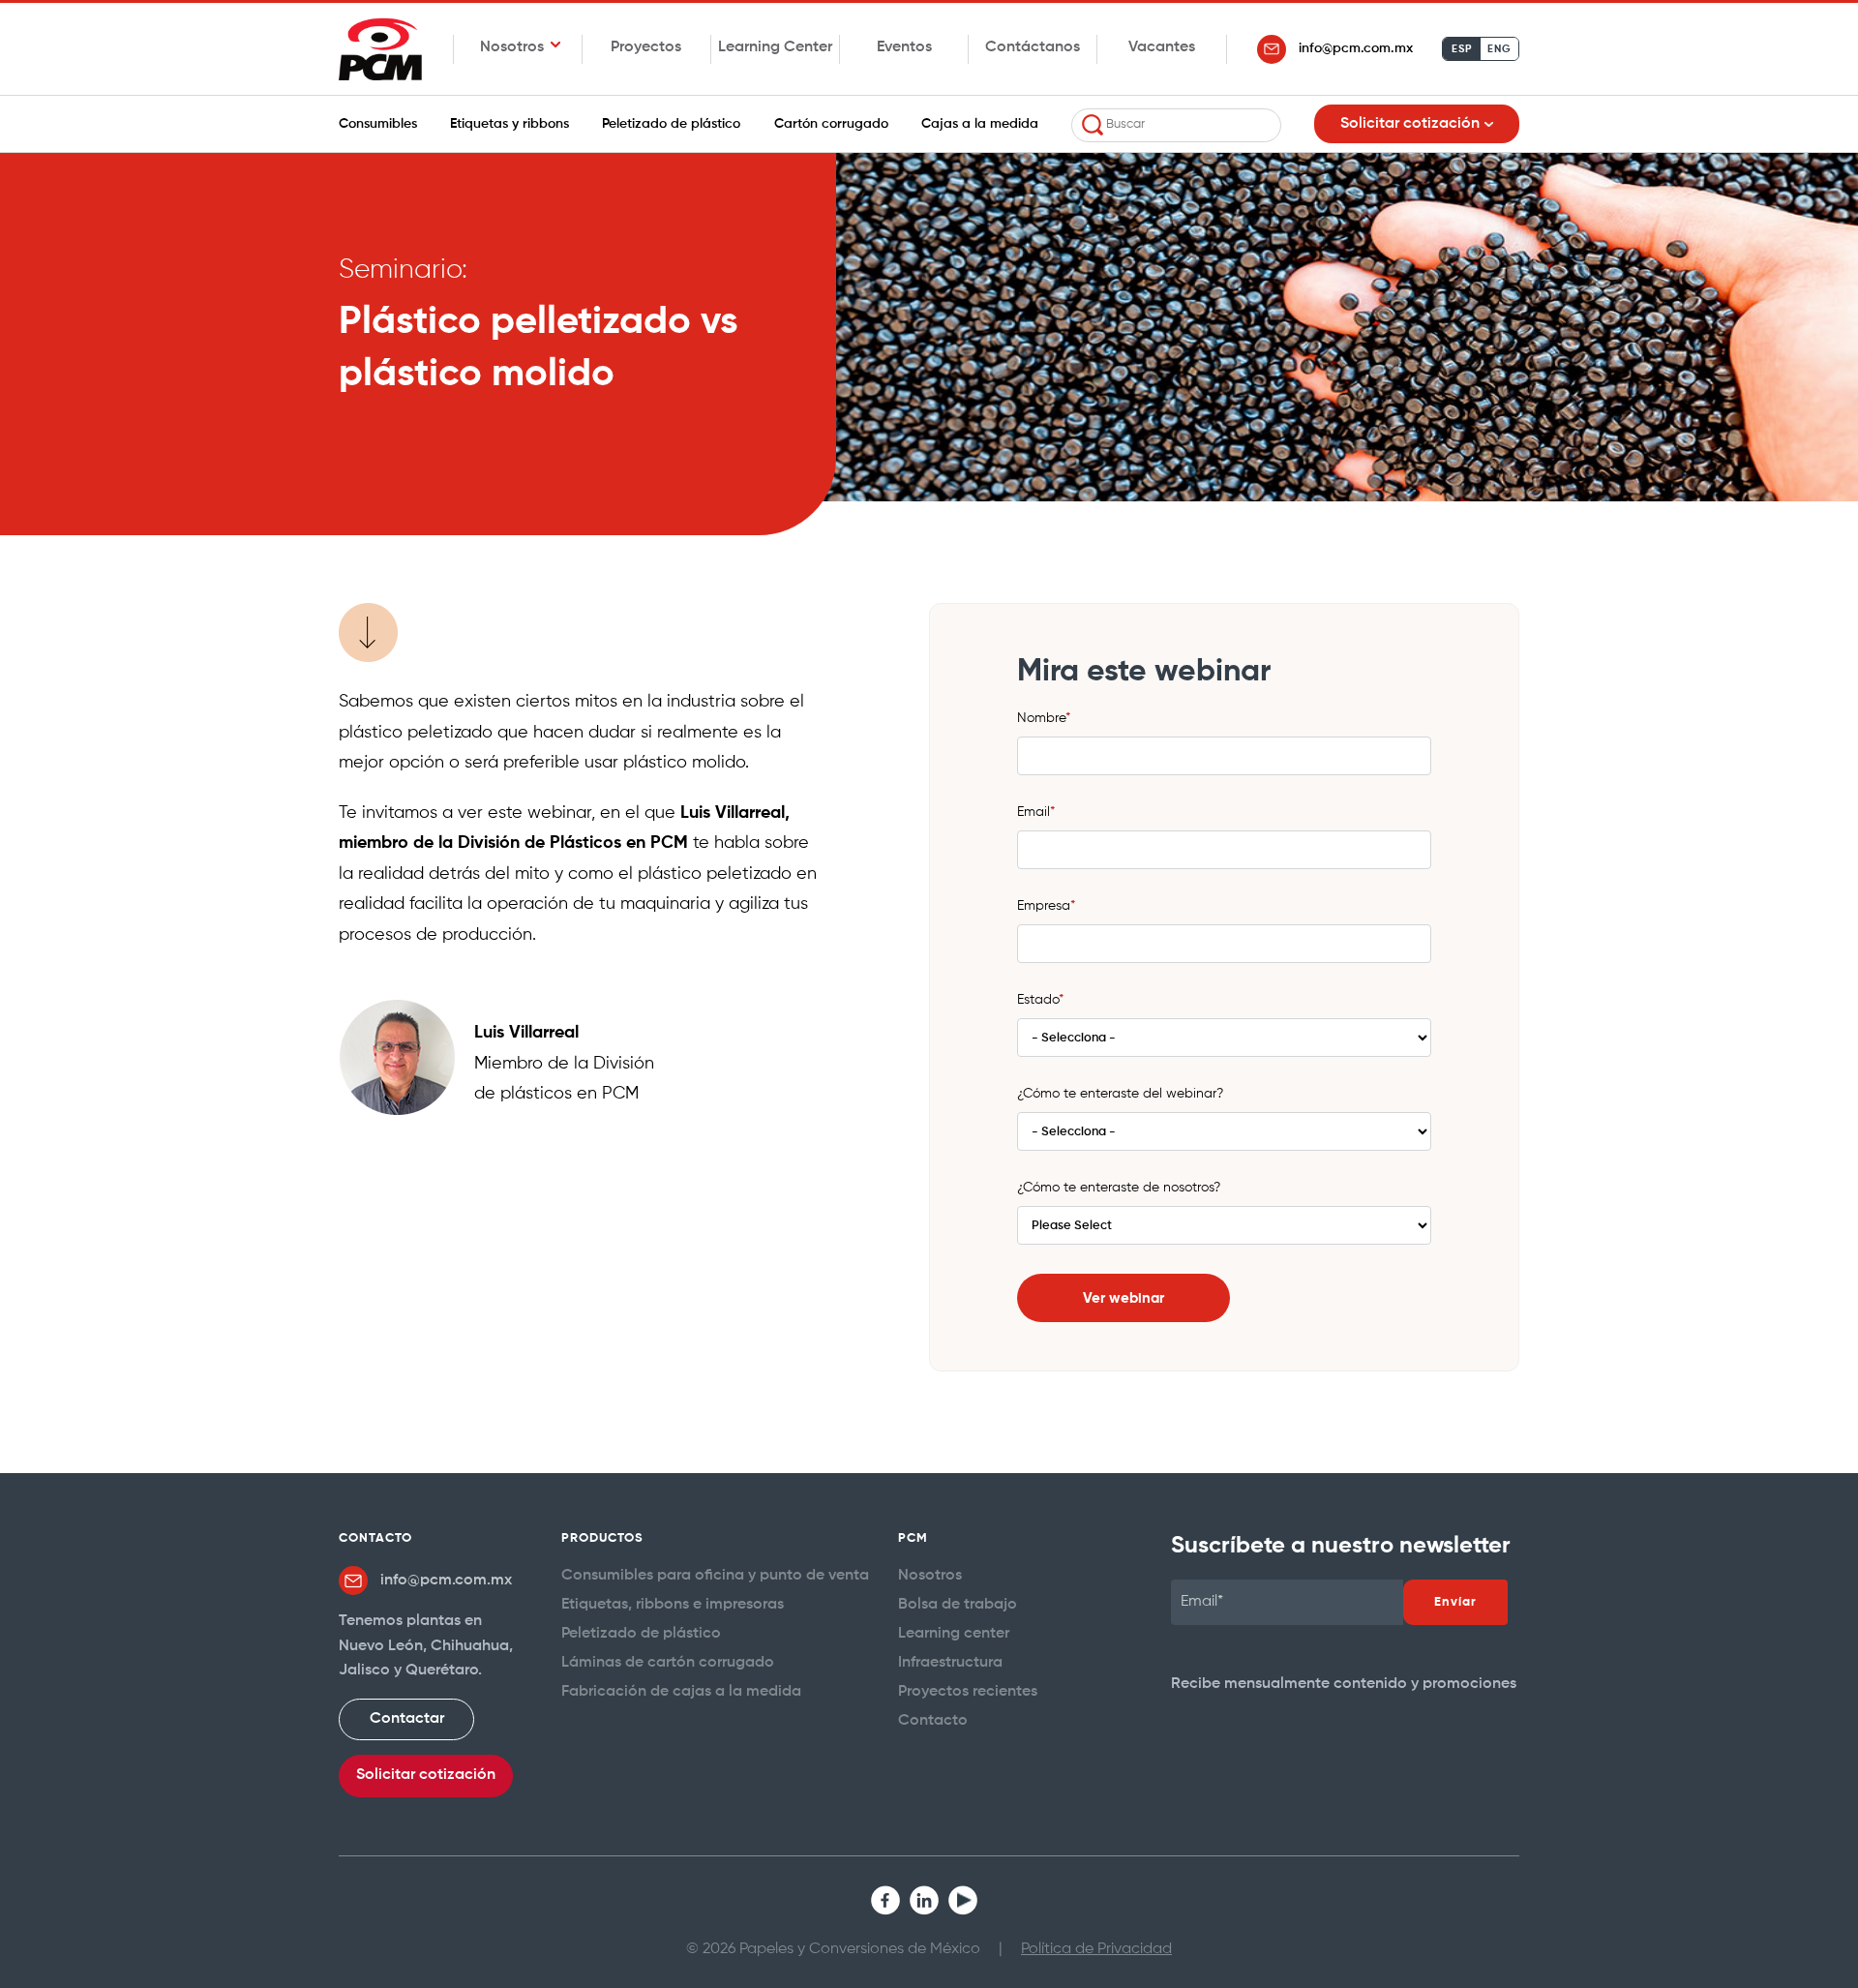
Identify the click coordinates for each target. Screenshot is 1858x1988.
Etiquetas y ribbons (509, 124)
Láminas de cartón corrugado (668, 1663)
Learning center (954, 1634)
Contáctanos (1033, 47)
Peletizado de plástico (671, 124)
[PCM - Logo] (380, 49)
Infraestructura (950, 1663)
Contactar (407, 1719)
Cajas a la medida (980, 124)
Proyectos (646, 47)
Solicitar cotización (426, 1775)
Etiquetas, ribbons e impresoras (673, 1605)
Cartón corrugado (831, 124)
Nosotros (930, 1576)
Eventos (904, 47)
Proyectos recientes (968, 1692)
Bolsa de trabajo (958, 1605)
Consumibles (378, 124)
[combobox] (1176, 125)
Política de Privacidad (1096, 1949)
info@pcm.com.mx (1356, 48)
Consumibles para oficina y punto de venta (715, 1576)
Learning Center (775, 47)
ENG (1499, 49)
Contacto (933, 1721)
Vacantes (1162, 47)
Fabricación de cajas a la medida (681, 1692)
